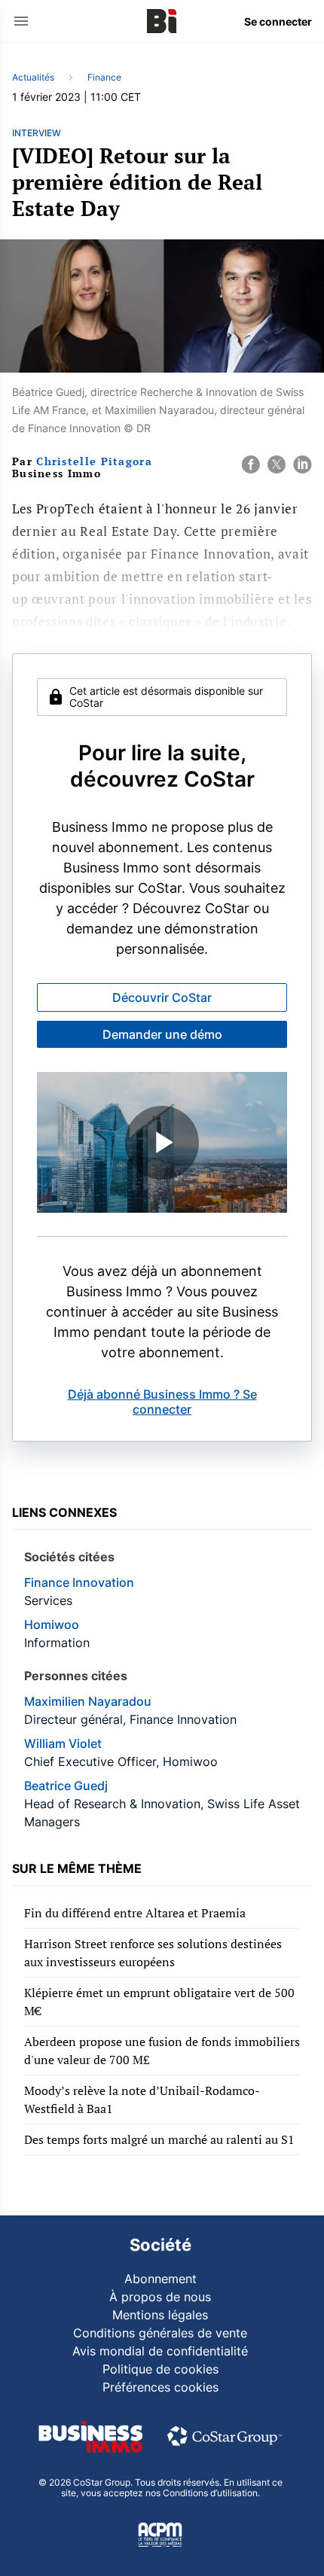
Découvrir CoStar (162, 997)
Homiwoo (52, 1624)
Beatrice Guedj (66, 1786)
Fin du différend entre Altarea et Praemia (135, 1913)
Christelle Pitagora (94, 461)
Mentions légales (160, 2315)
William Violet (63, 1743)
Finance (104, 77)
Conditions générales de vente (160, 2333)
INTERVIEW (37, 133)
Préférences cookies (160, 2387)
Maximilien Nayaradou (88, 1701)
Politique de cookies (160, 2369)
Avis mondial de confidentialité (160, 2351)
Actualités (33, 77)
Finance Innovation (79, 1582)
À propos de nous (160, 2297)
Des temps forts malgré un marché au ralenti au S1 (159, 2139)
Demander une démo (162, 1034)
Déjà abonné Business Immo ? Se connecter (162, 1402)
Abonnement (160, 2279)
